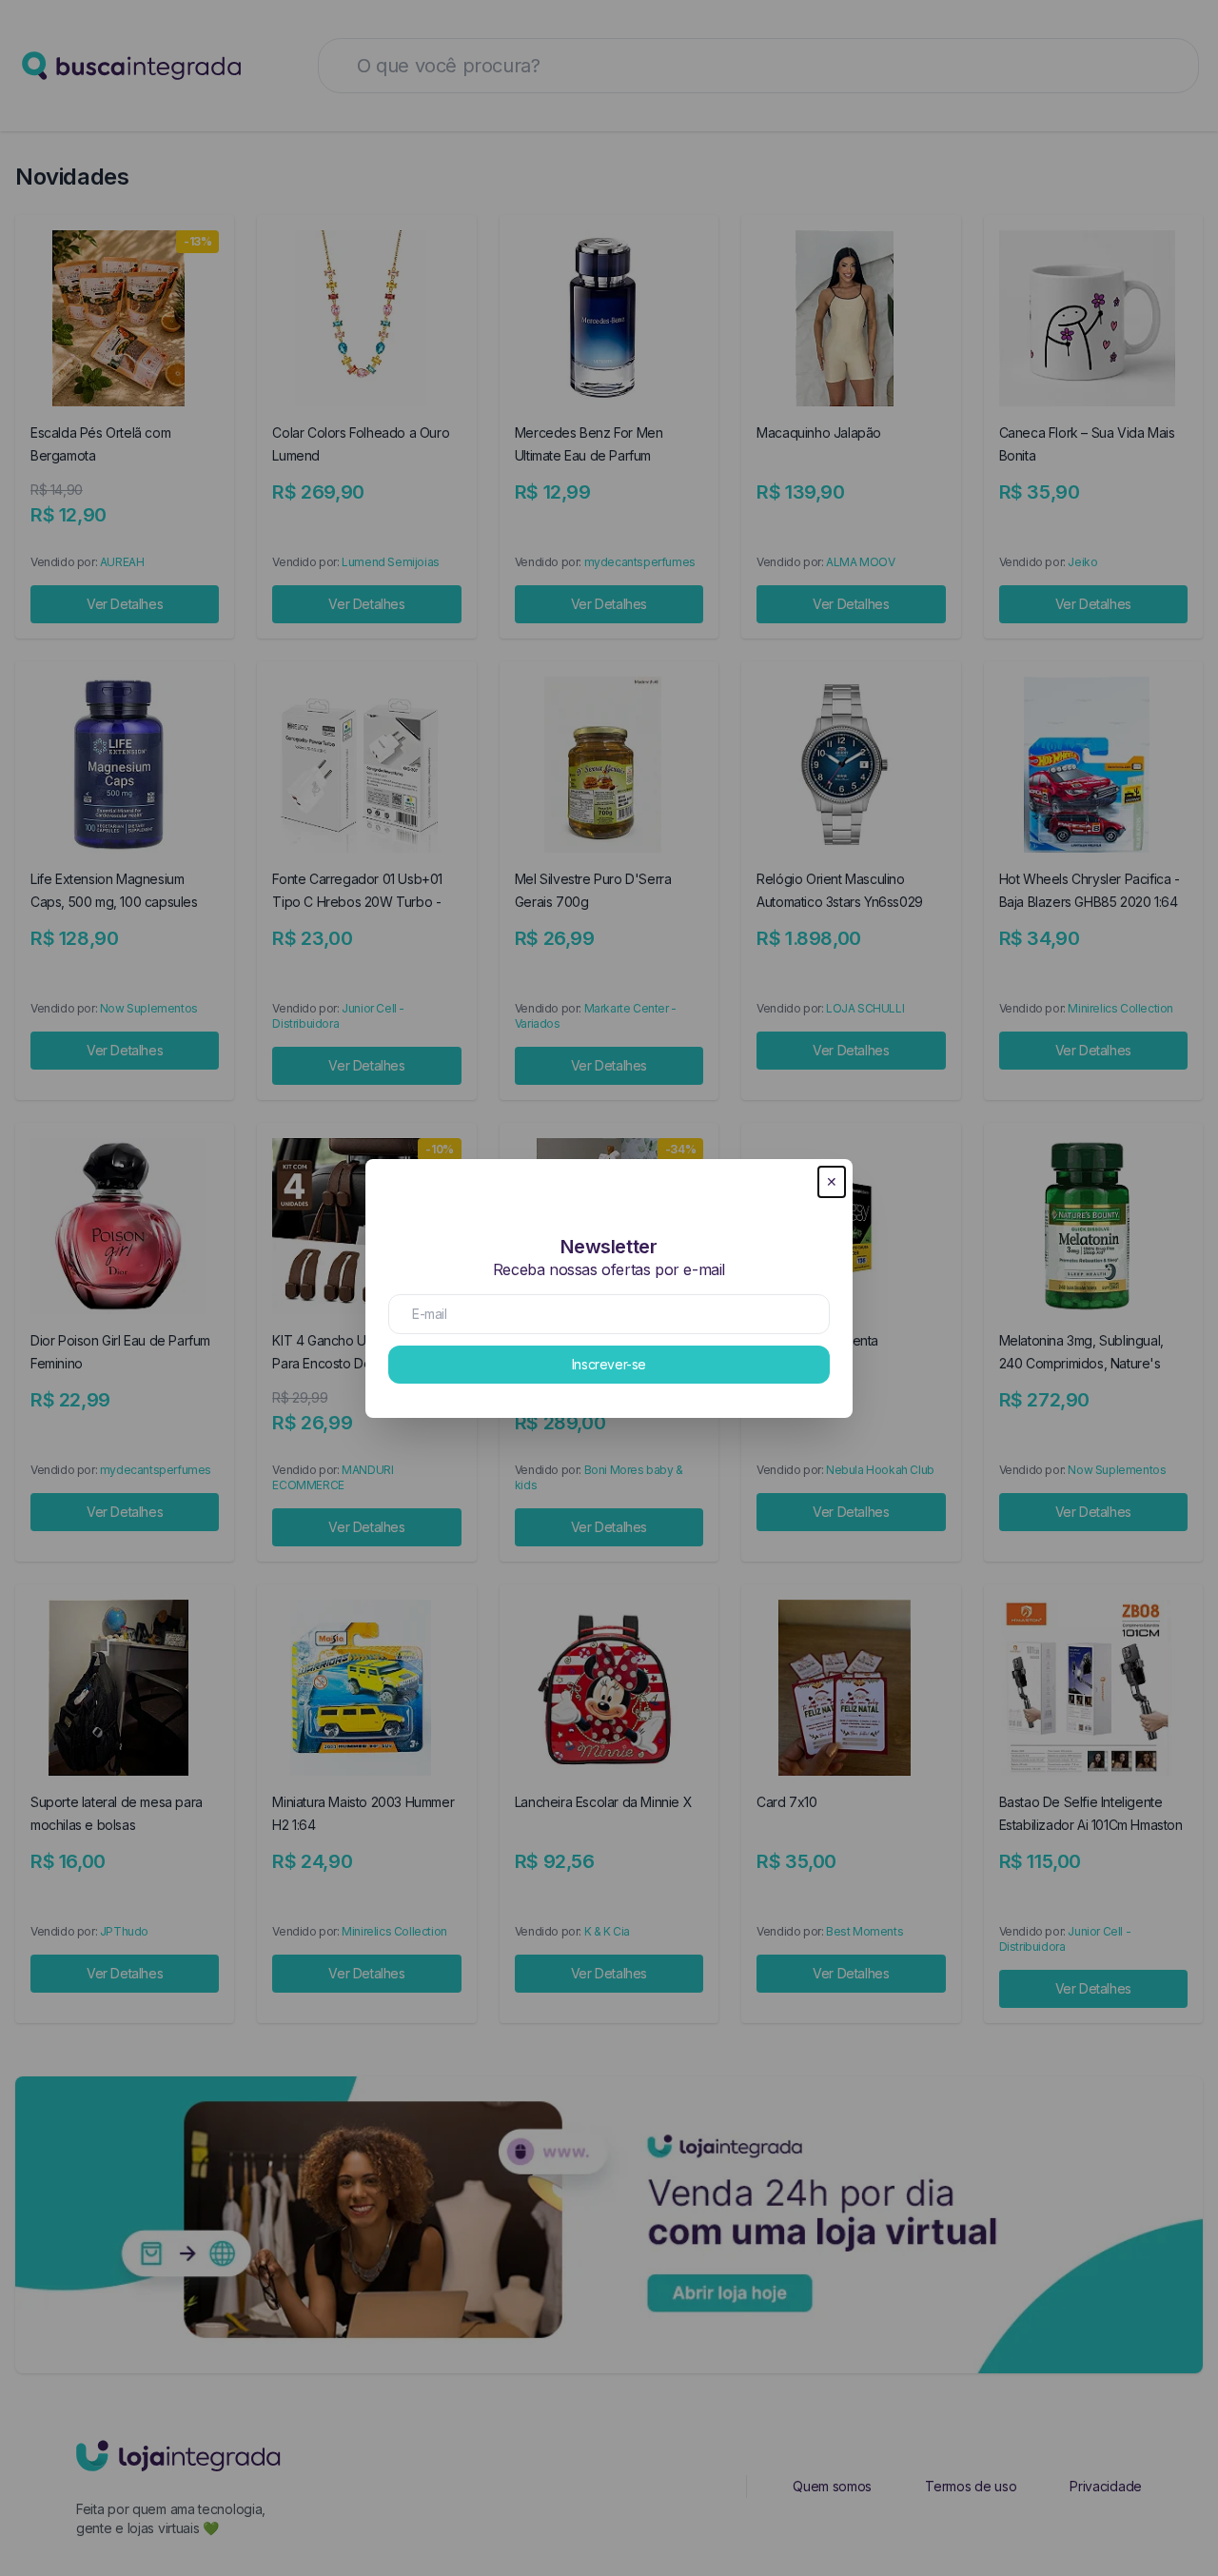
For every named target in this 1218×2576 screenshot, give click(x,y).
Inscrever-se (609, 1364)
